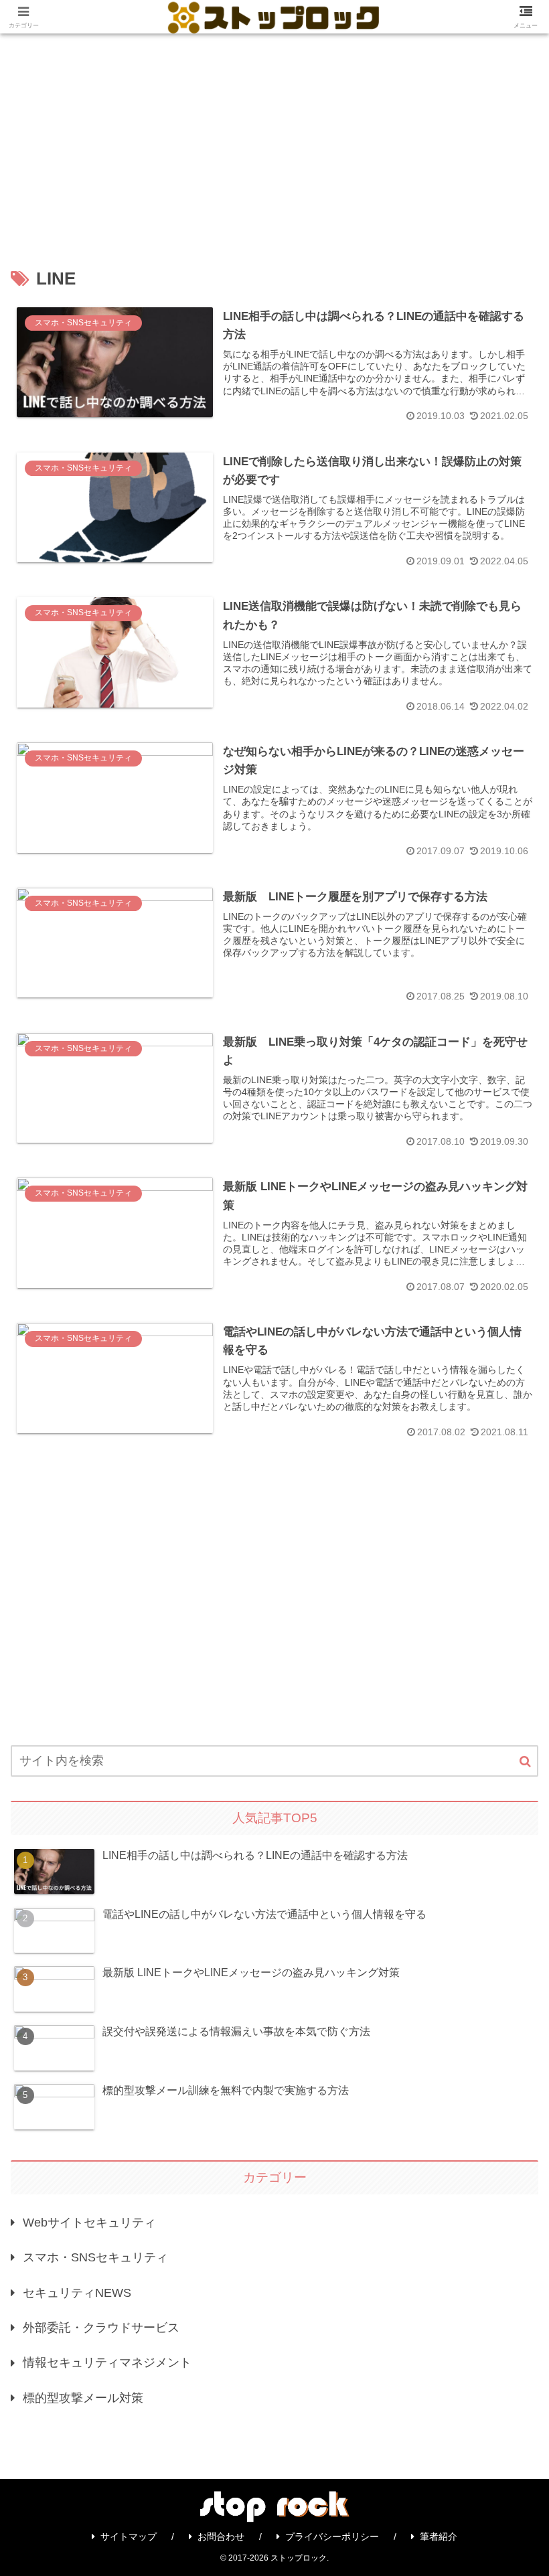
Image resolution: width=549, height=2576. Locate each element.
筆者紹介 (439, 2537)
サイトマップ (129, 2537)
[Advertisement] (274, 134)
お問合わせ (221, 2537)
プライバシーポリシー (332, 2537)
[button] (525, 1762)
